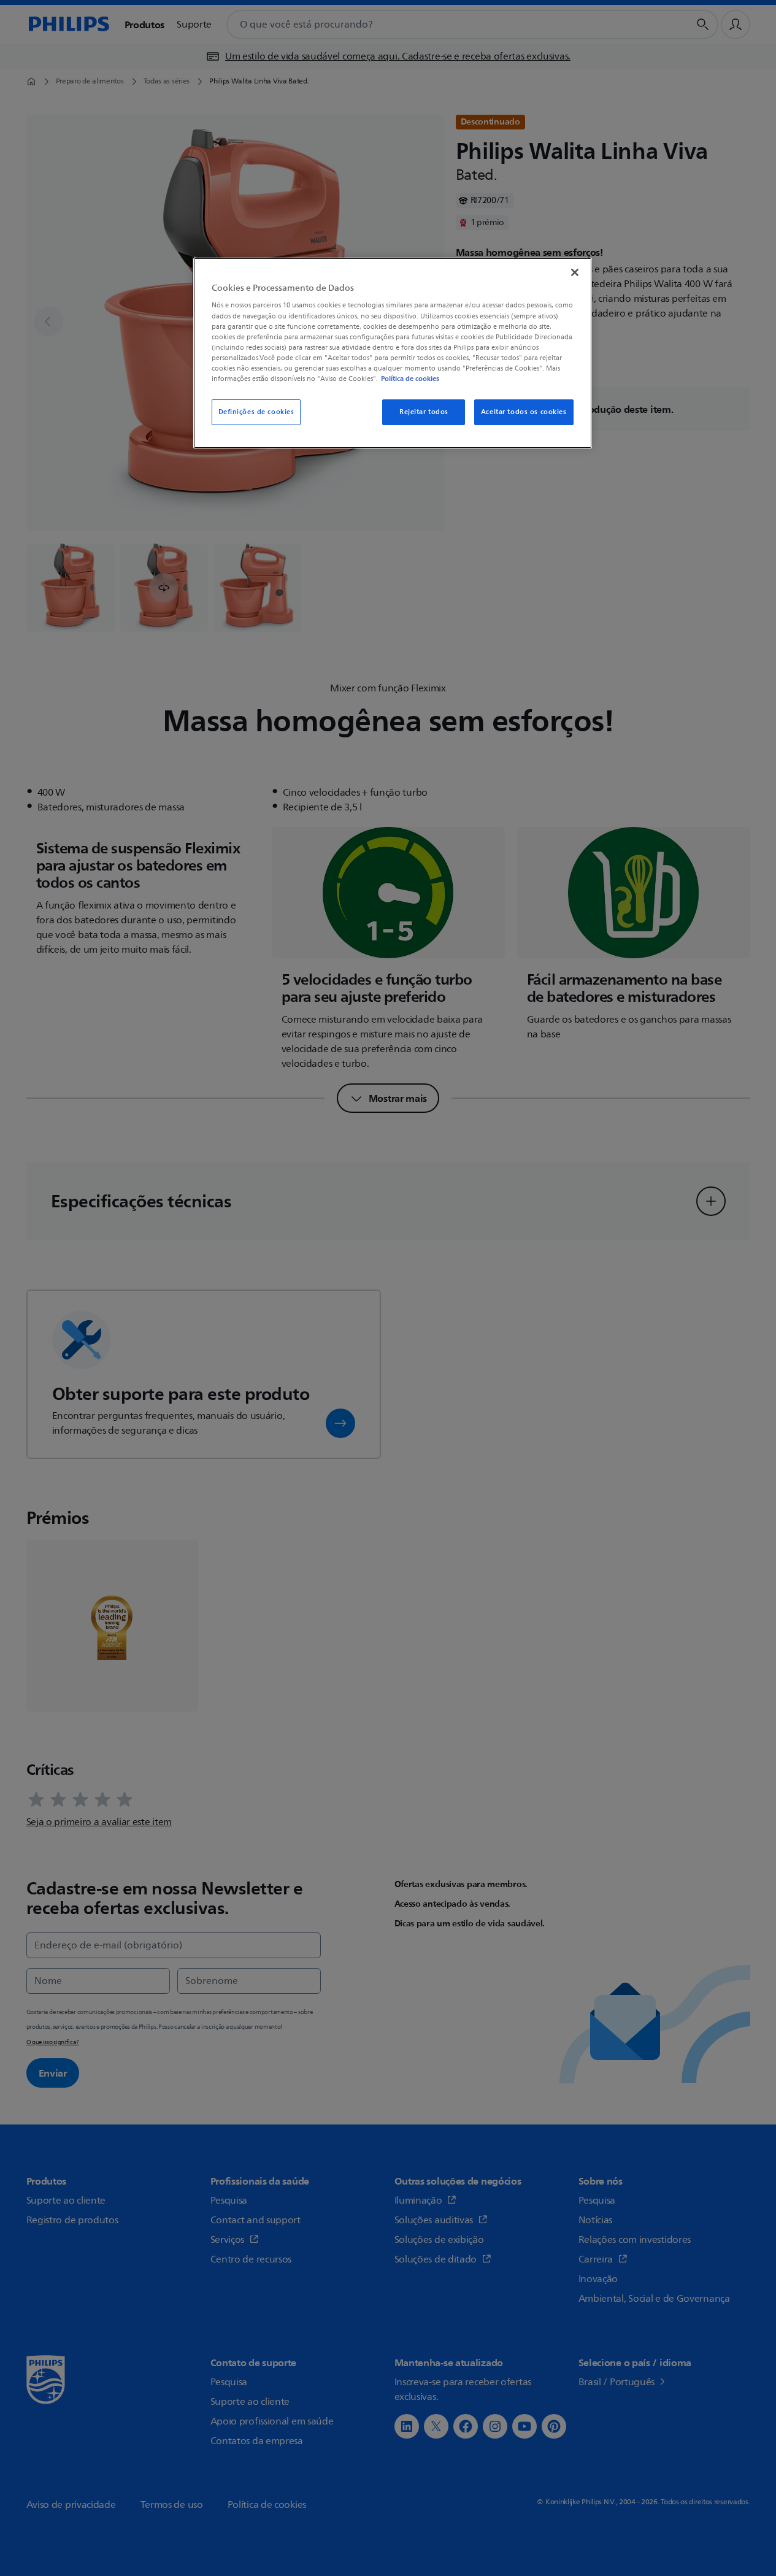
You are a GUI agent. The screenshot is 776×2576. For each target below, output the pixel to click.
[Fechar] (575, 272)
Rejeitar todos (424, 412)
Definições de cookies (256, 412)
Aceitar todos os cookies (524, 412)
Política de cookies (410, 379)
